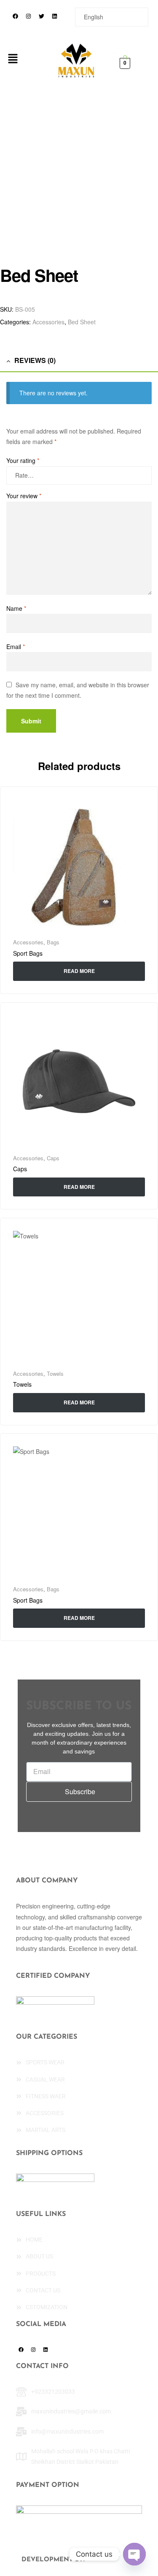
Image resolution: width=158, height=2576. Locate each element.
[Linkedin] (54, 16)
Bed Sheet (82, 322)
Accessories (48, 322)
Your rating (23, 460)
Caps (53, 1158)
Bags (53, 942)
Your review (24, 496)
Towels (55, 1373)
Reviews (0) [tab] (35, 360)
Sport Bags (28, 953)
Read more (79, 971)
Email (16, 647)
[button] (13, 59)
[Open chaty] (134, 2554)
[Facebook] (15, 16)
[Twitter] (41, 16)
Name (16, 608)
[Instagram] (28, 16)
